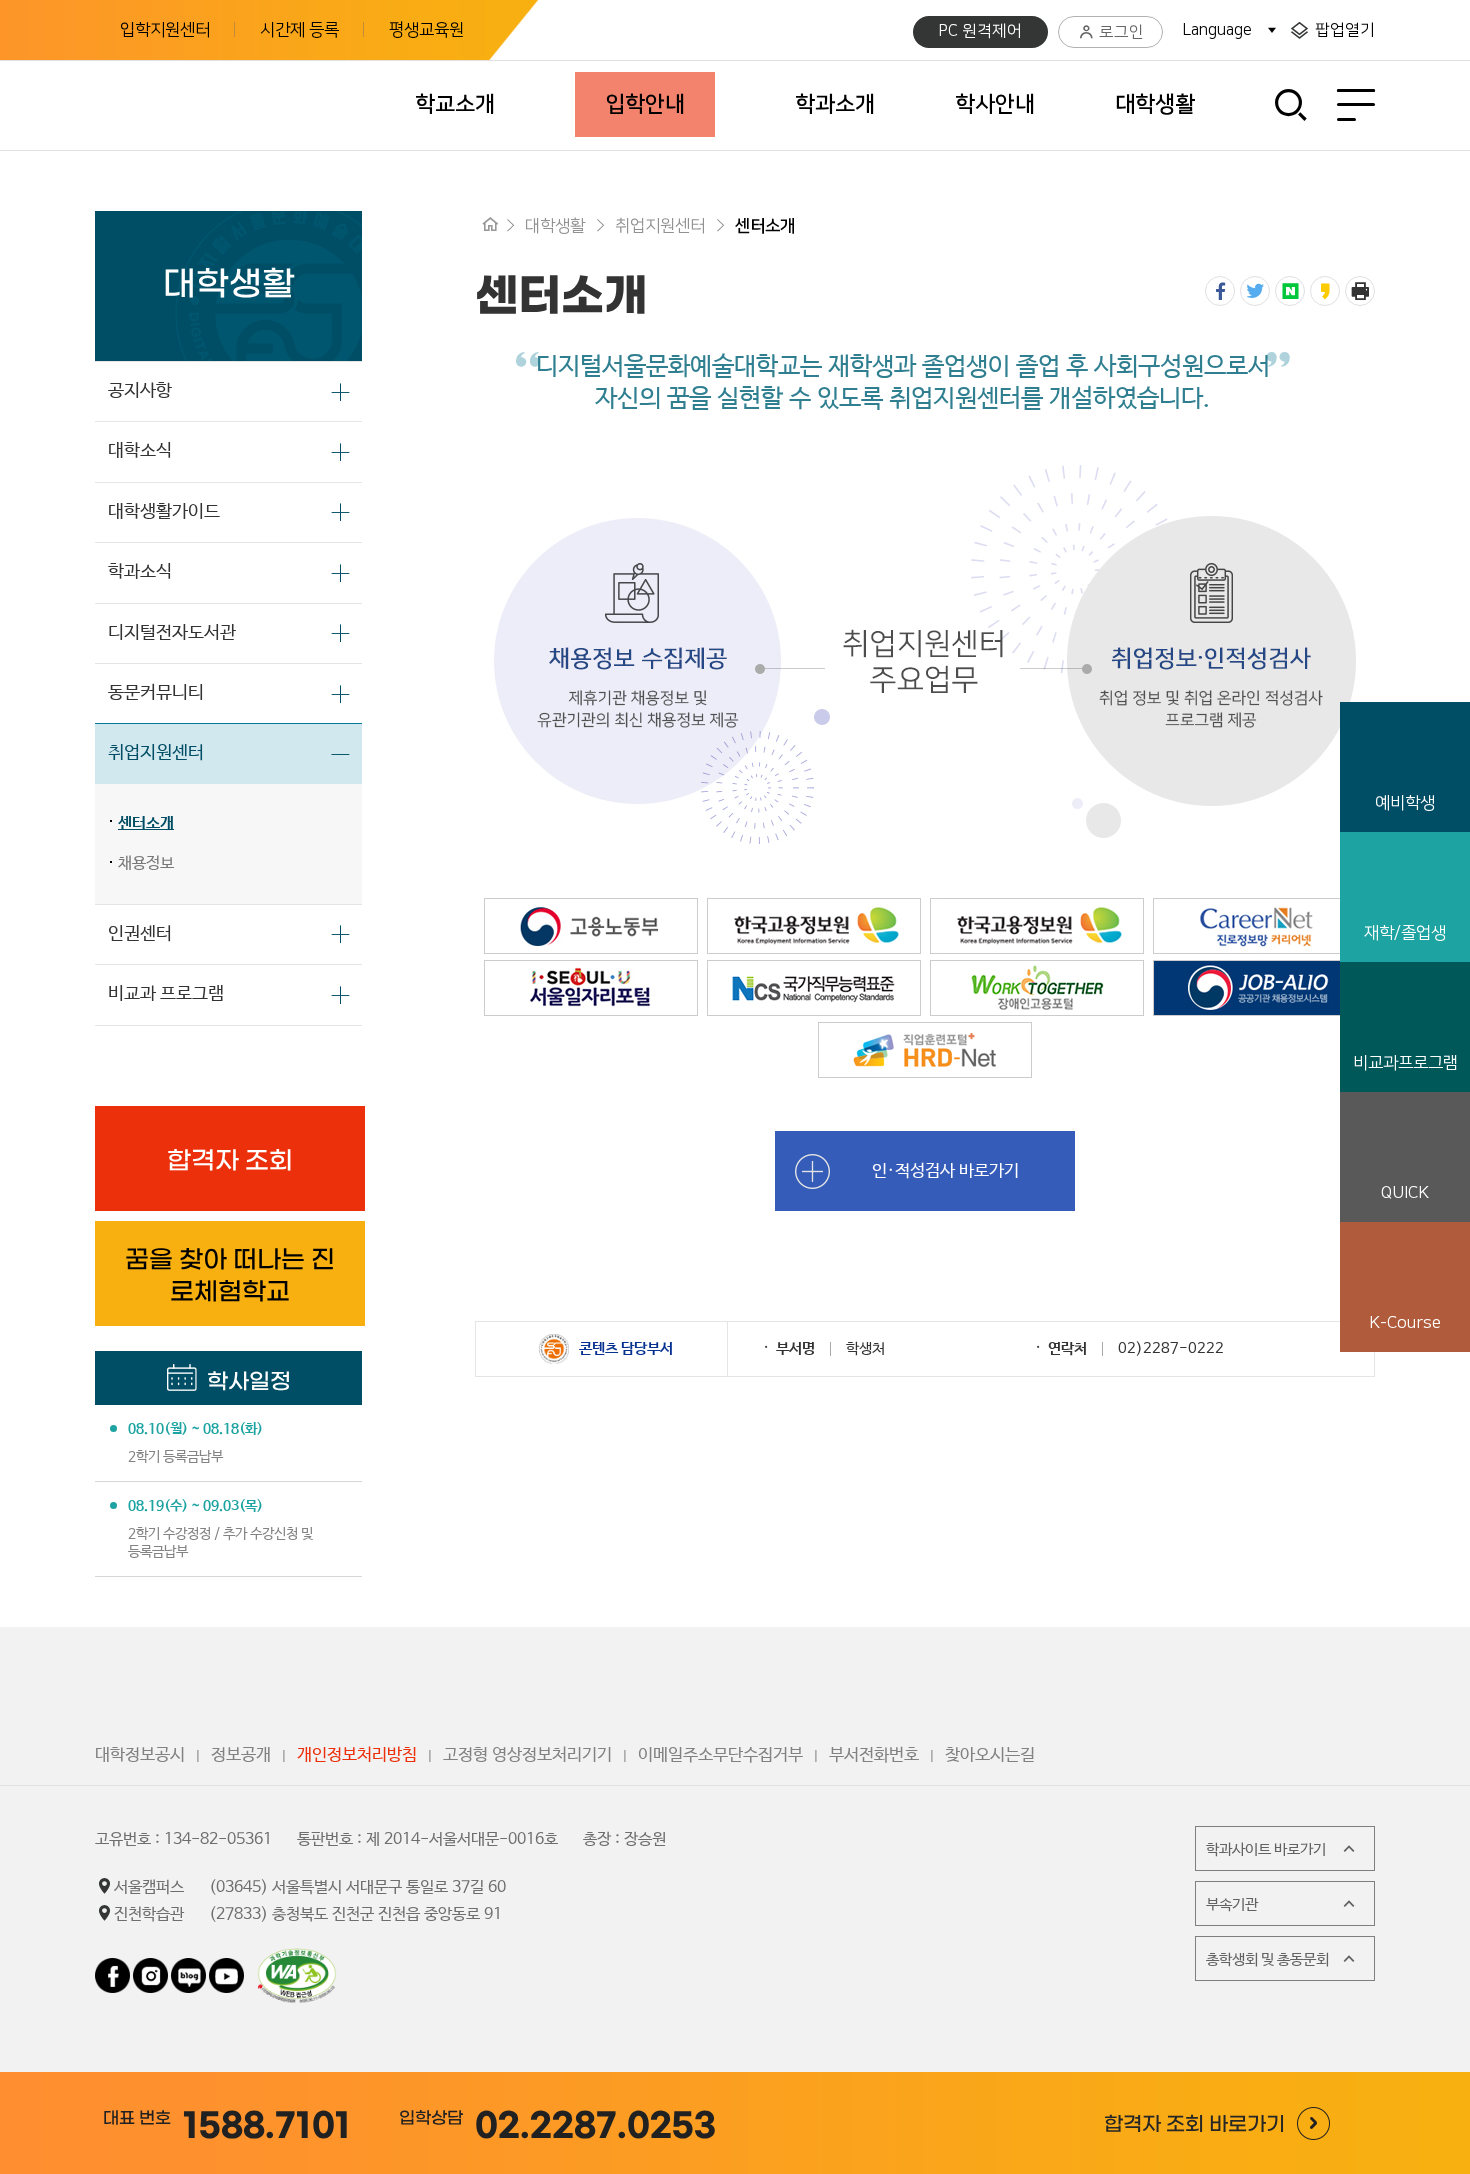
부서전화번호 (874, 1755)
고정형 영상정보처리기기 (527, 1755)
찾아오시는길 (990, 1755)
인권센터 (140, 934)
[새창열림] (591, 907)
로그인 (1121, 32)
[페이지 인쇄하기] (1360, 291)
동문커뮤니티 (156, 693)
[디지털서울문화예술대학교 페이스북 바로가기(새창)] (114, 1967)
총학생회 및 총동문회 (1267, 1959)
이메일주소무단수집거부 (720, 1755)
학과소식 (140, 572)
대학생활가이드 (164, 512)
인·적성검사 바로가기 (945, 1171)
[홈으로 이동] (490, 226)
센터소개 (146, 823)
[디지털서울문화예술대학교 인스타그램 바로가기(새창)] (150, 1967)
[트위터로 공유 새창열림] (1255, 291)
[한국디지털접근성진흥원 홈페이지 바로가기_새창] (297, 1957)
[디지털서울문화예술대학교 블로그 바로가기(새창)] (188, 1967)
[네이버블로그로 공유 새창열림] (1290, 291)
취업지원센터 (156, 753)
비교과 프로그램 (166, 994)
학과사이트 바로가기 (1266, 1849)
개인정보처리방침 (357, 1755)
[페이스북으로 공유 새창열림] (1220, 291)
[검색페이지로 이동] (1292, 105)
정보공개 (241, 1755)
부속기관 (1232, 1904)
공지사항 (140, 391)
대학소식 (140, 451)
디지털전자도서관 (172, 633)
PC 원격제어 (980, 31)
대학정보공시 (140, 1755)
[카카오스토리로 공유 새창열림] (1325, 291)
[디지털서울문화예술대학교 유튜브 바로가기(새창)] (226, 1967)
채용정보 (146, 863)
